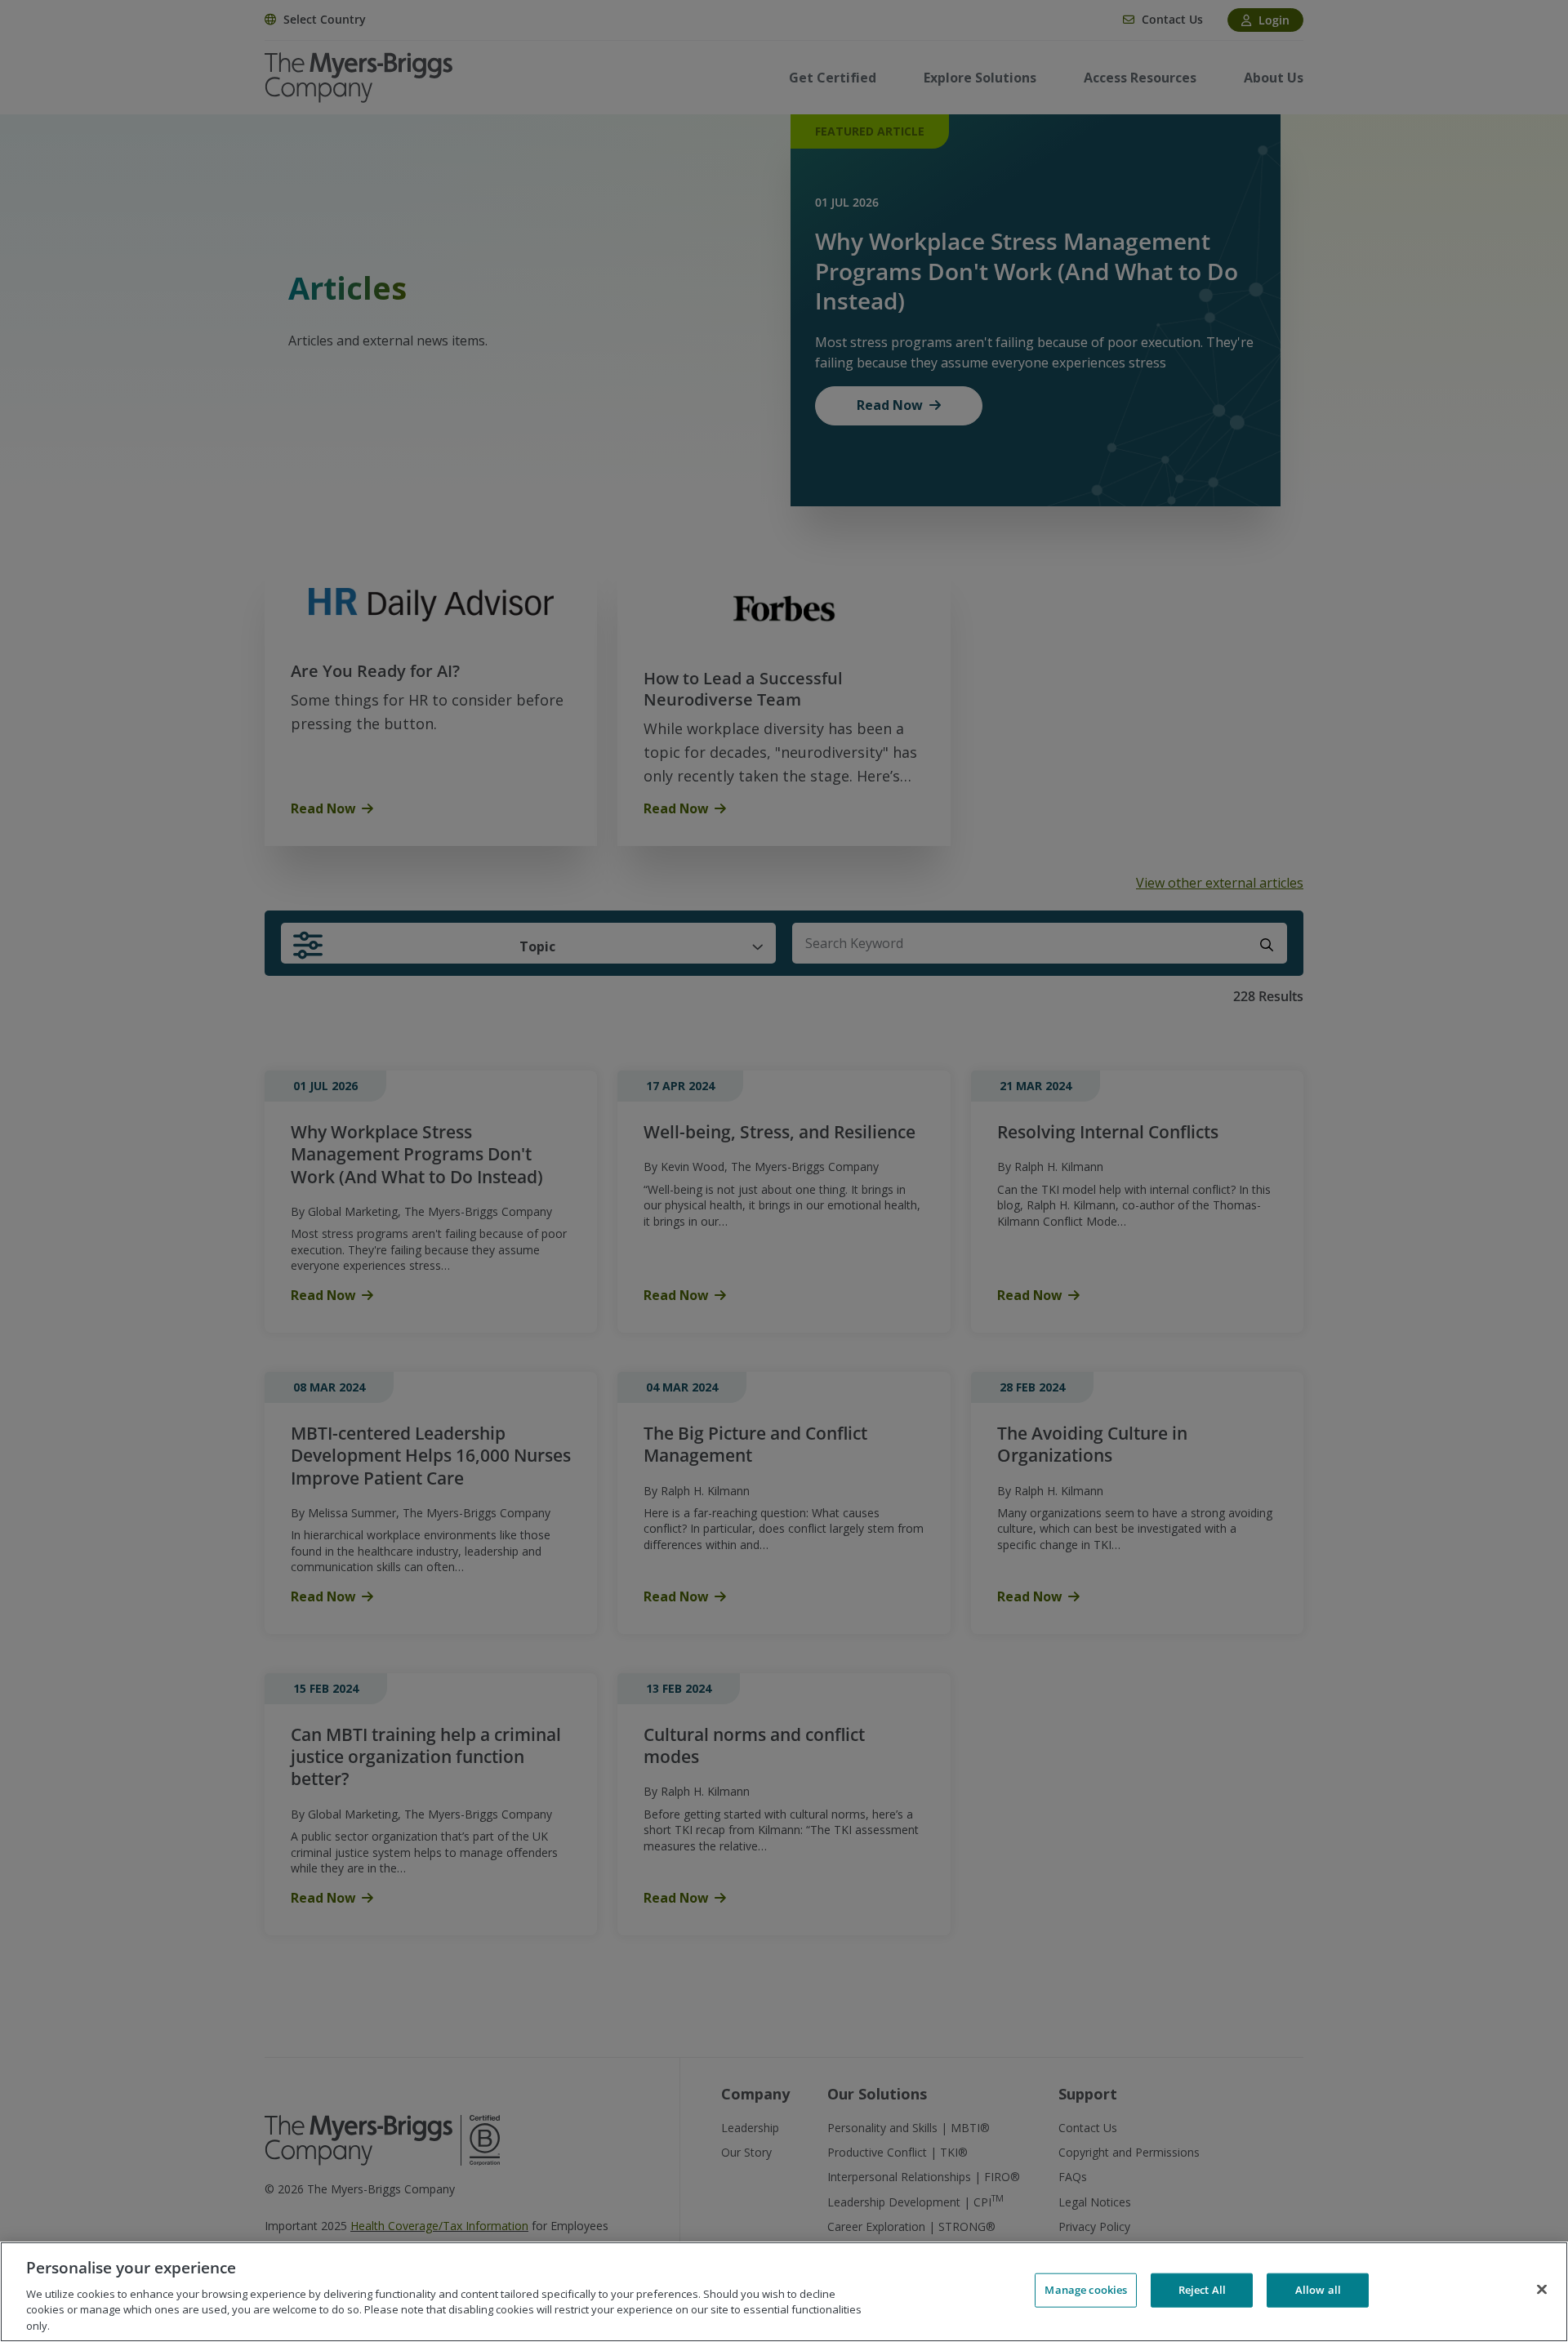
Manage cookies (1086, 2290)
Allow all (1318, 2290)
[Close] (1542, 2290)
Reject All (1202, 2290)
